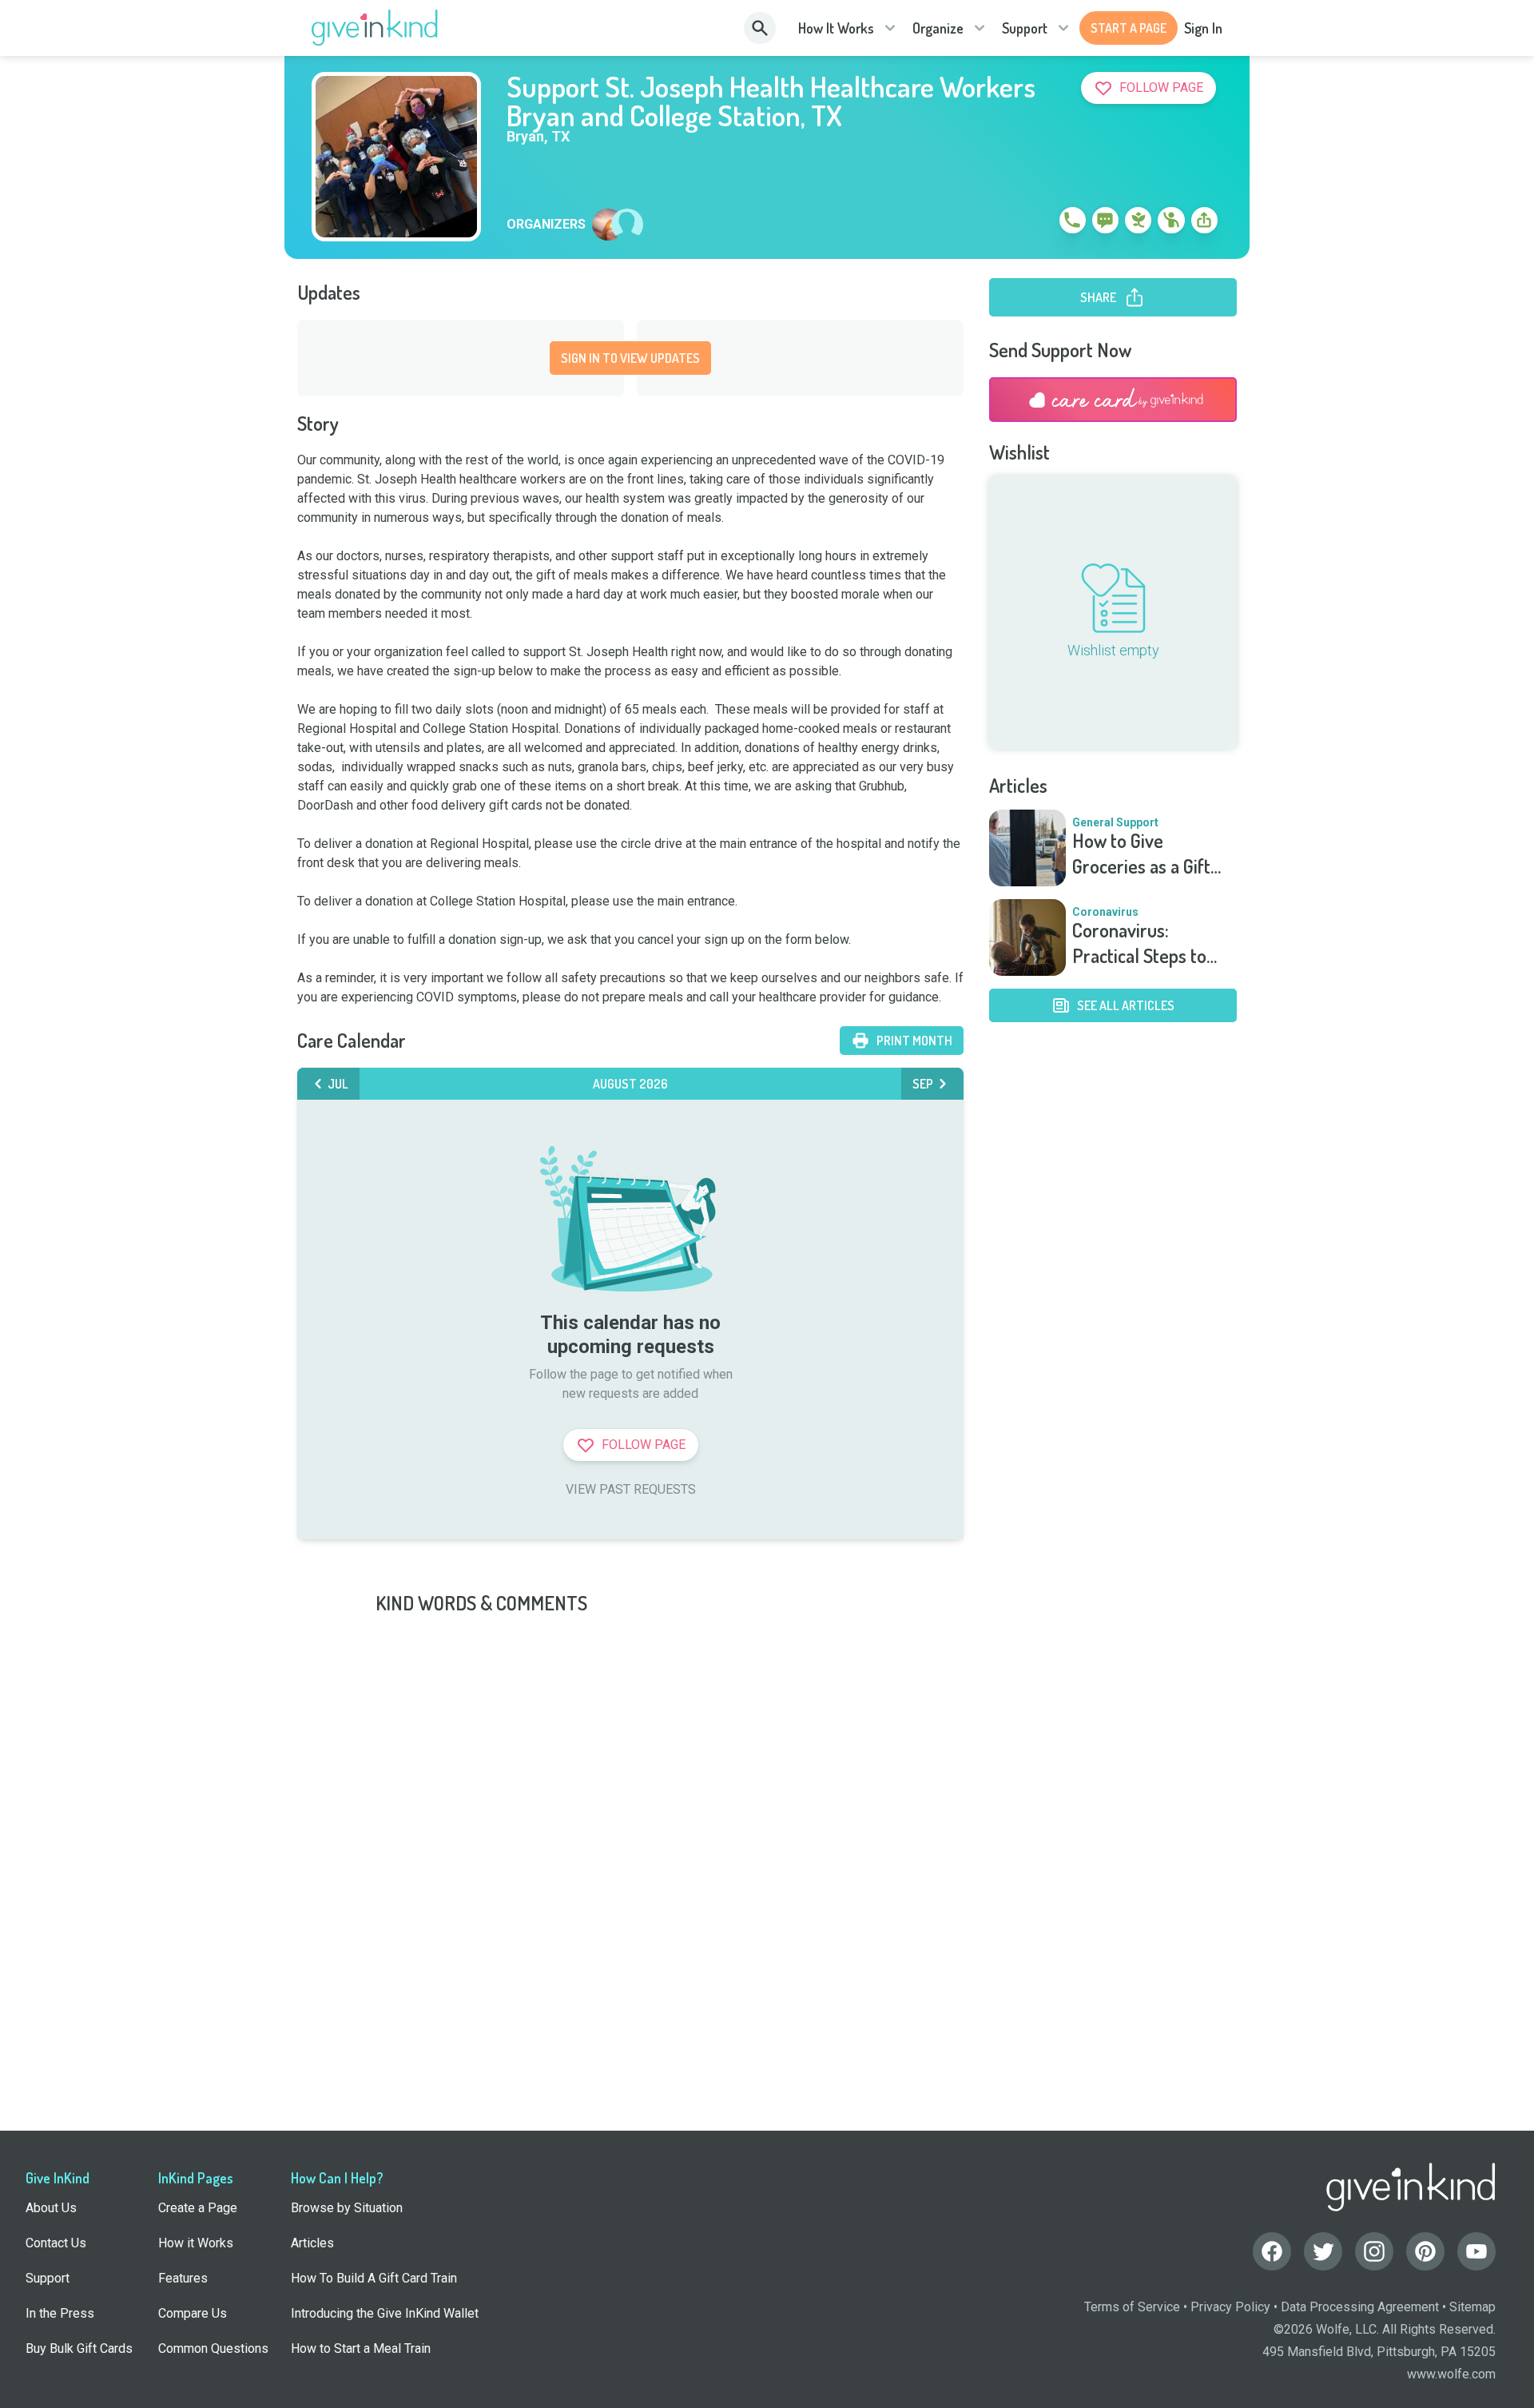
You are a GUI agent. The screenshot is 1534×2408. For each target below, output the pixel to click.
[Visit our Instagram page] (1374, 2251)
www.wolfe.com (1451, 2374)
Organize (938, 28)
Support (1025, 28)
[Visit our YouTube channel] (1476, 2251)
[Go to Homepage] (375, 28)
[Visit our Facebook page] (1272, 2251)
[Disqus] (767, 1816)
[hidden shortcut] (1035, 223)
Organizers (546, 225)
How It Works (836, 28)
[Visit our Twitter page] (1323, 2251)
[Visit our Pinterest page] (1425, 2251)
